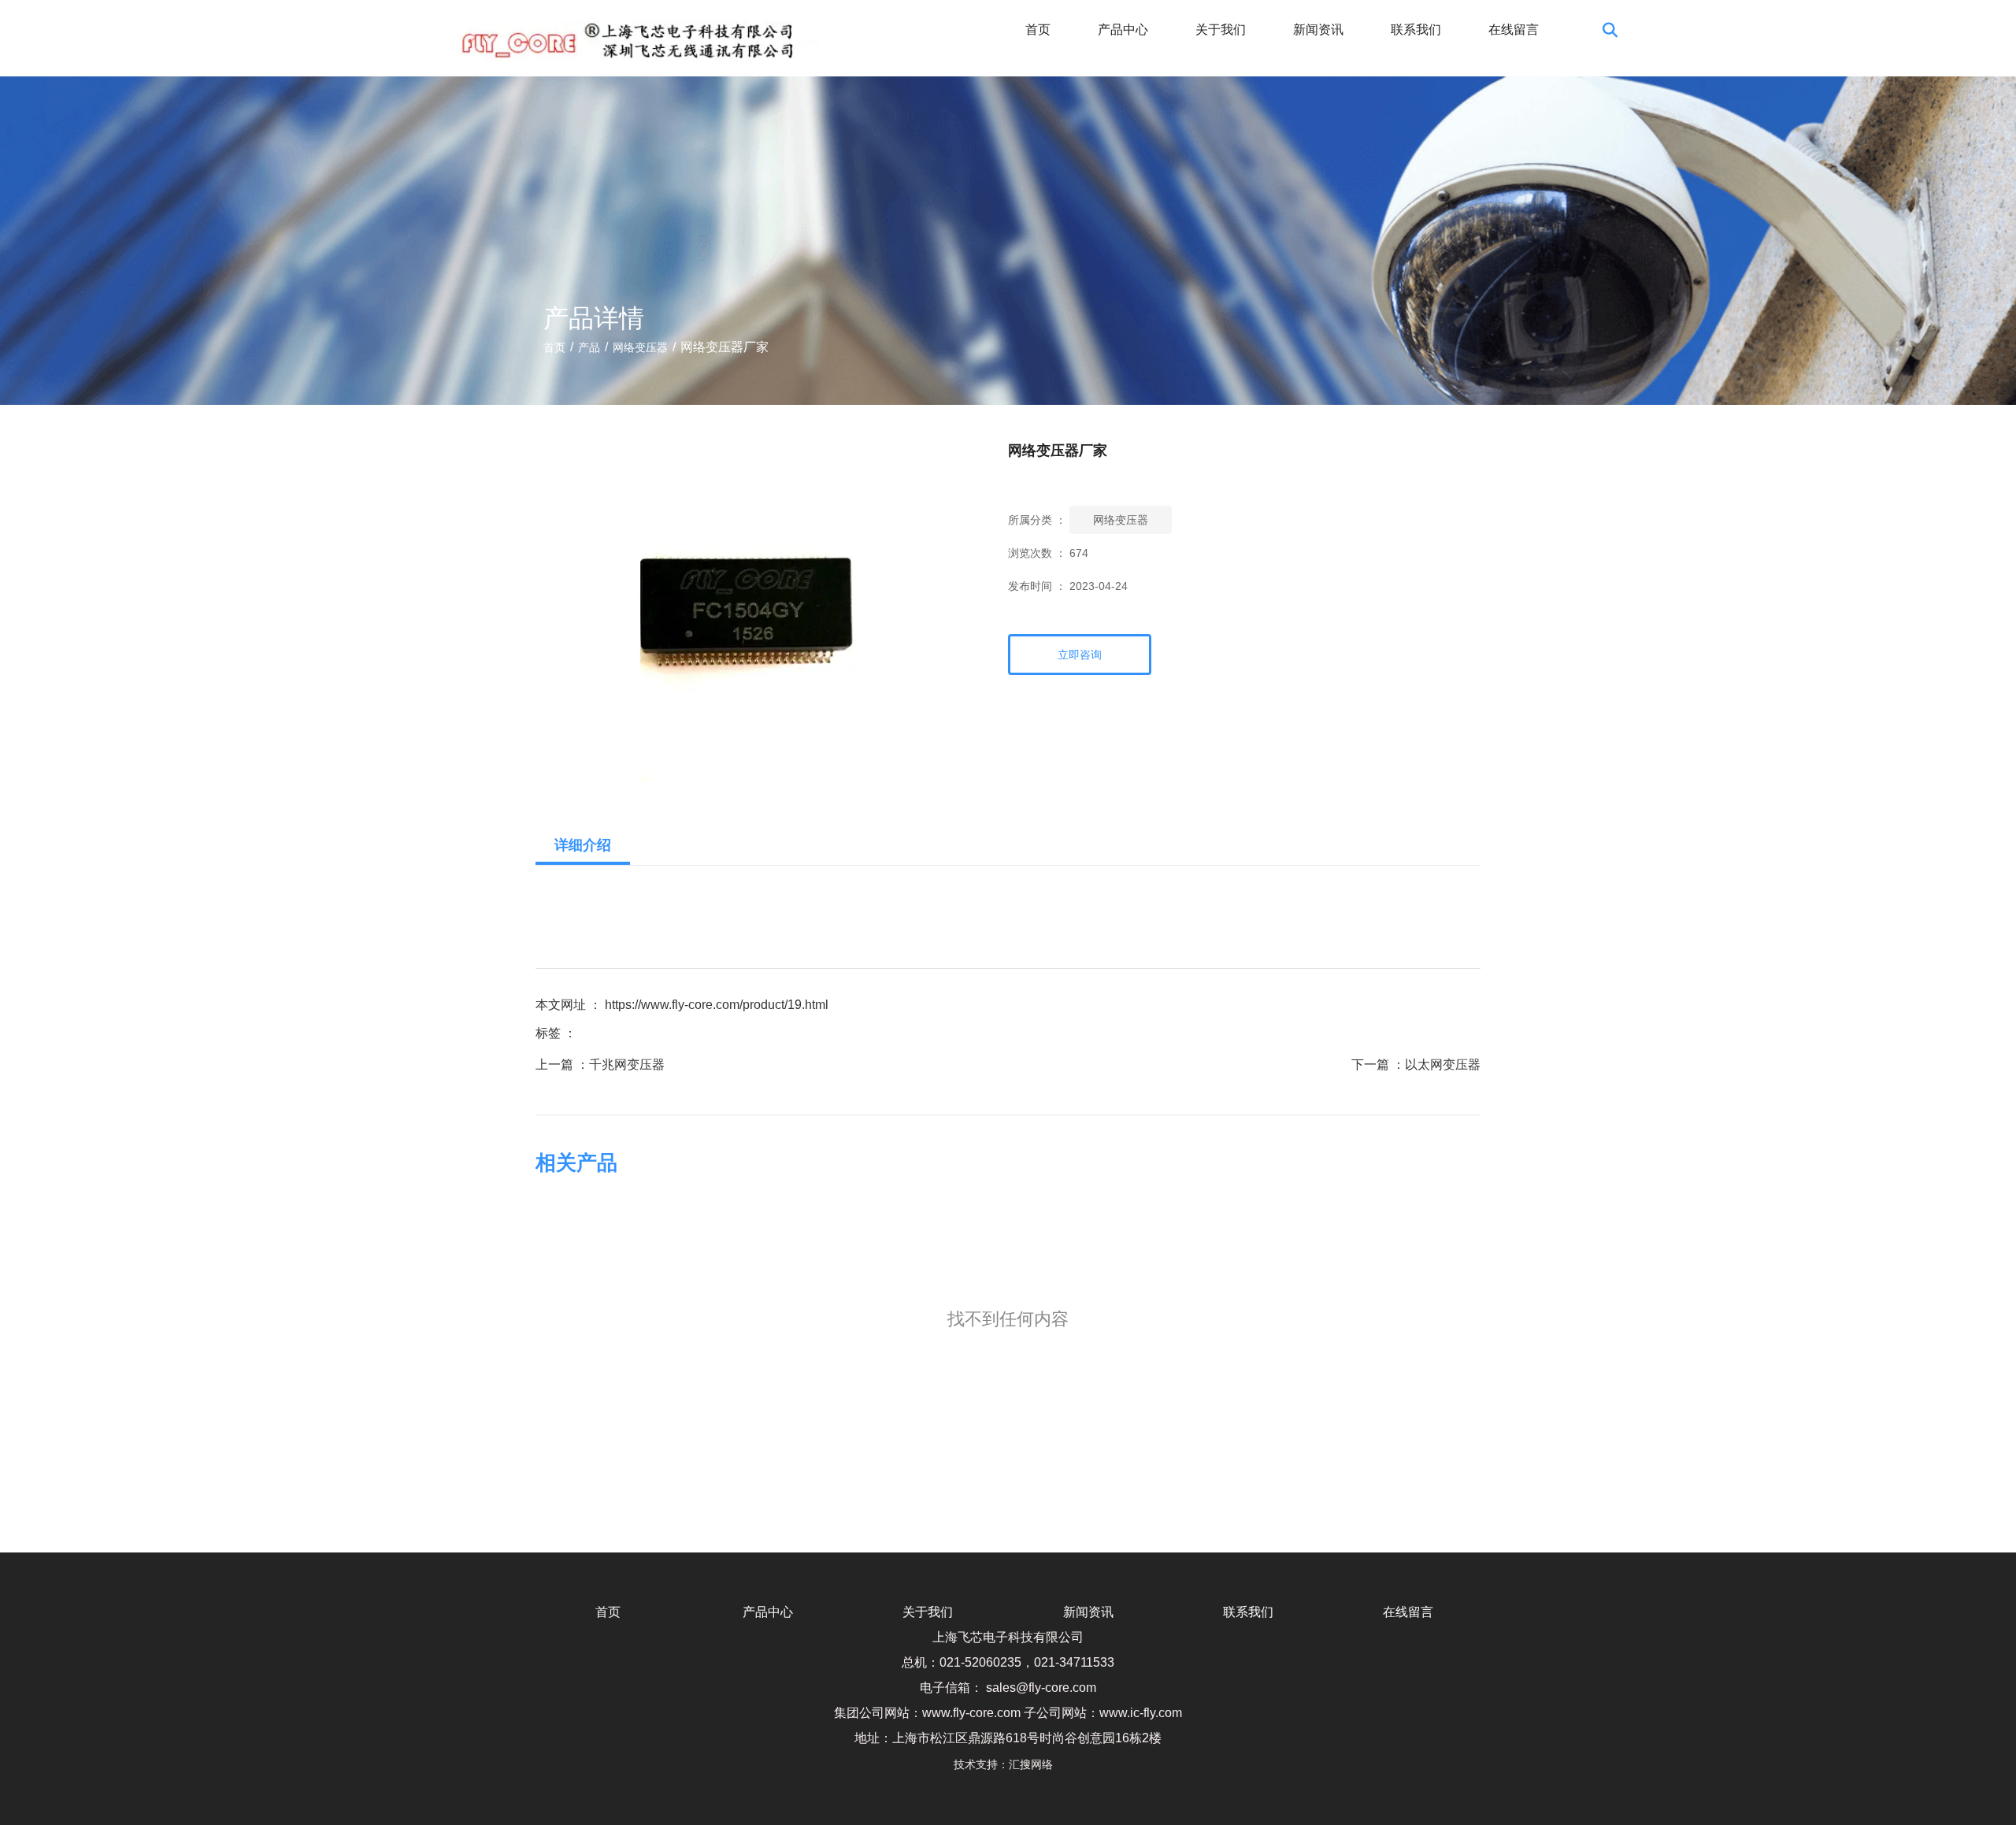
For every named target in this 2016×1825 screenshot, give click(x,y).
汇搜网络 (1036, 1764)
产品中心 (1123, 30)
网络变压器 (640, 347)
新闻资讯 (1318, 30)
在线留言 (1514, 30)
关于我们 (1221, 30)
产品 (589, 347)
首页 (1038, 30)
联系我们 (1416, 30)
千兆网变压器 (627, 1065)
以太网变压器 (1443, 1065)
